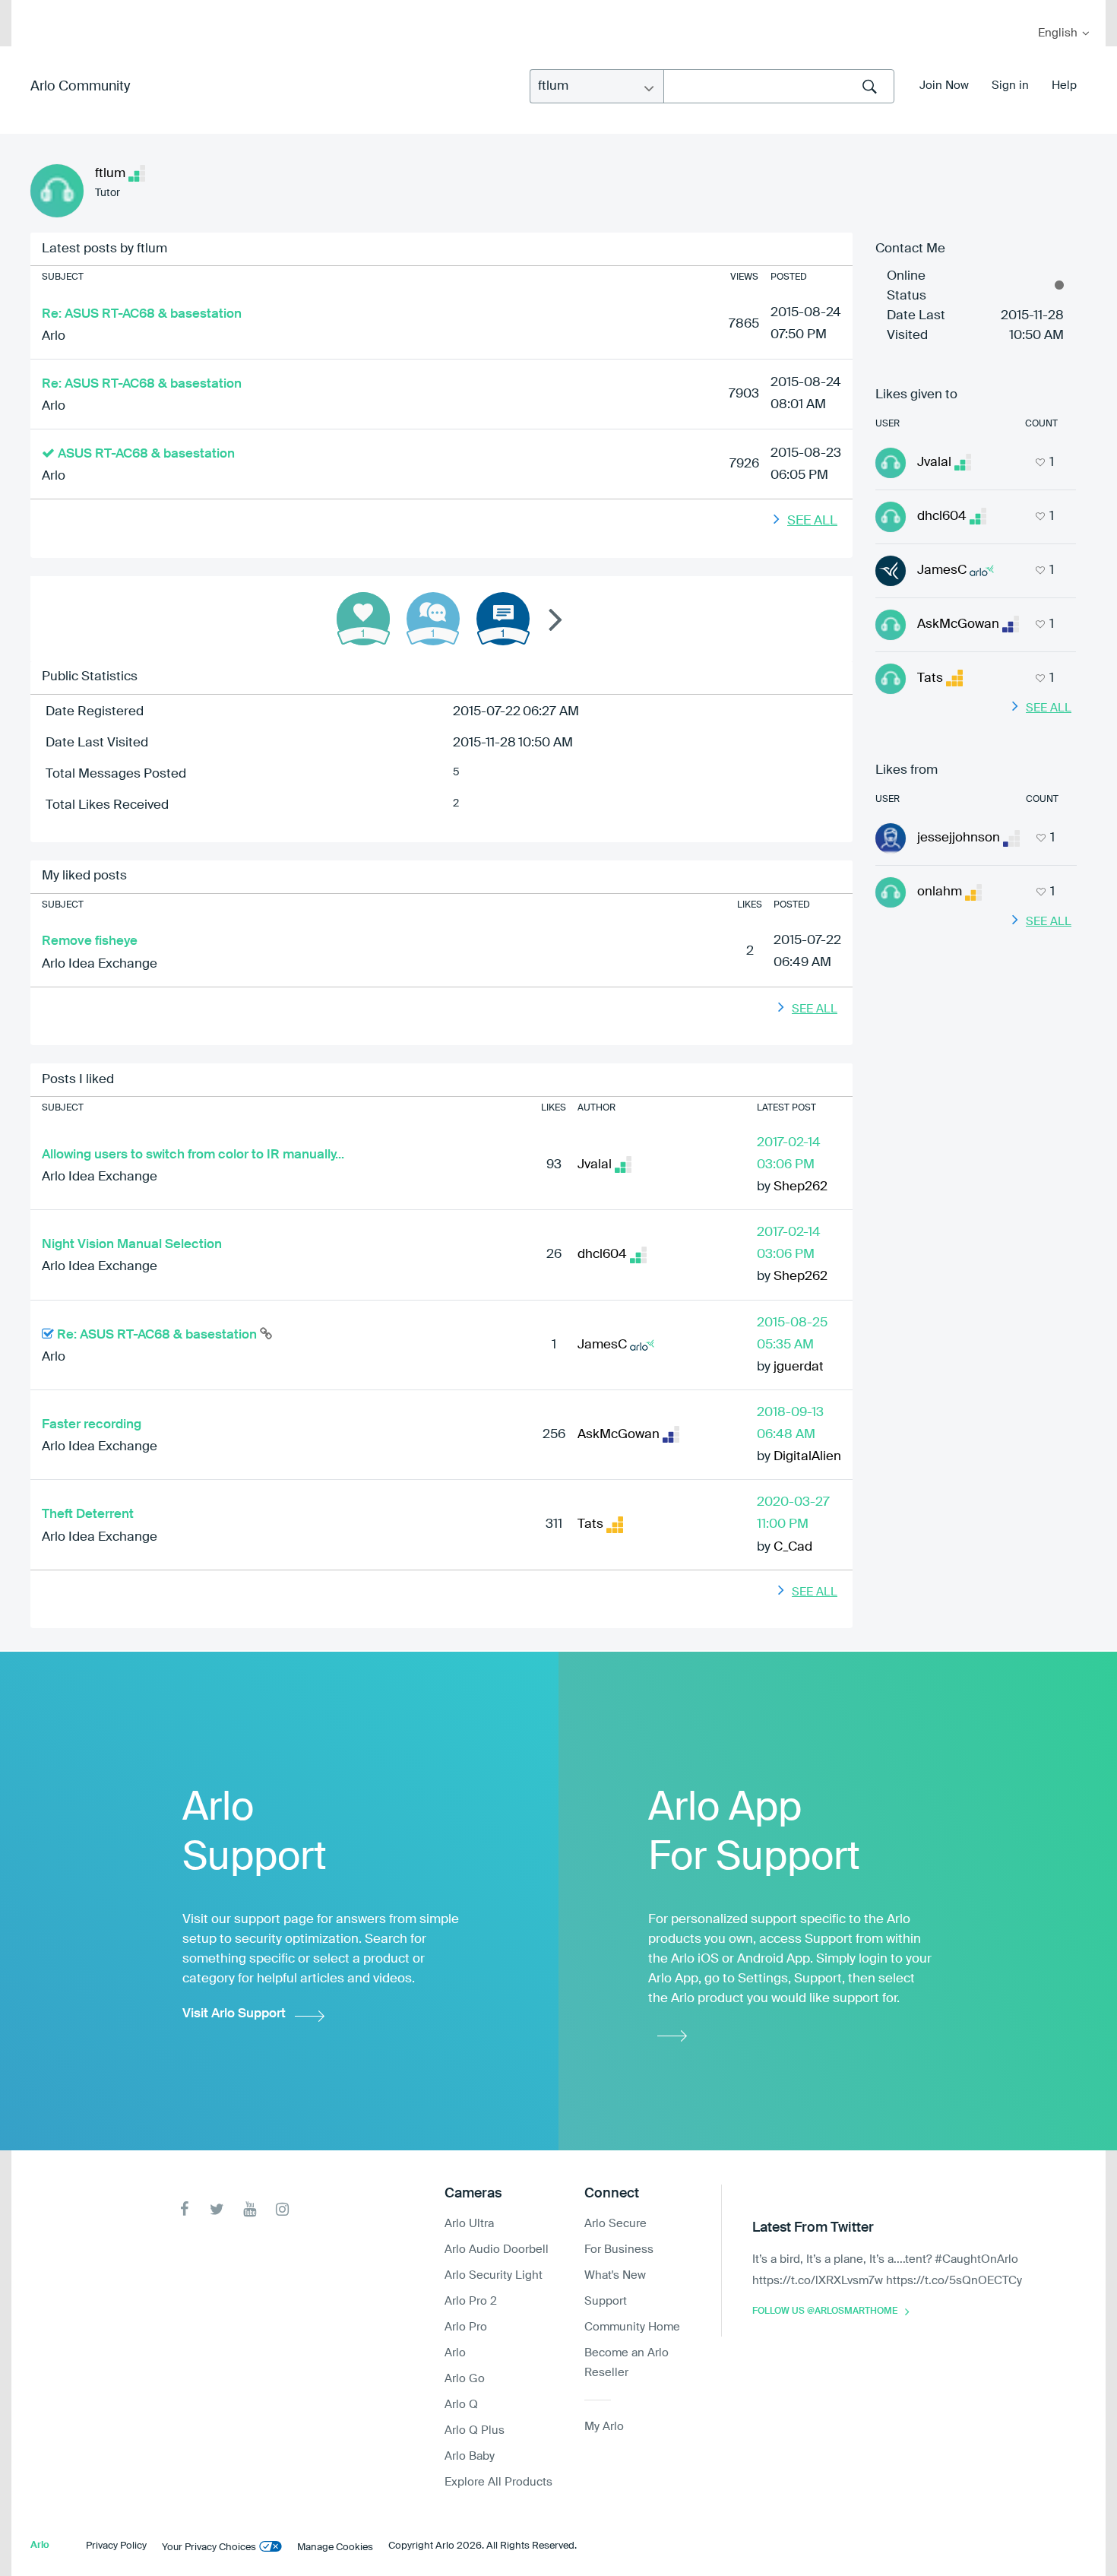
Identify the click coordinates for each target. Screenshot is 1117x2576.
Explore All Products (498, 2482)
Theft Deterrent (88, 1515)
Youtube (250, 2209)
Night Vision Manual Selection (132, 1245)
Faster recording (92, 1425)
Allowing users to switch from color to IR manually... (193, 1155)
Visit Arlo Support (234, 2014)
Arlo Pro (466, 2327)
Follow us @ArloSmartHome (825, 2311)
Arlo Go (465, 2379)
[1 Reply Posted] (433, 619)
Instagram (282, 2209)
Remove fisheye (90, 941)
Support (606, 2301)
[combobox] (779, 86)
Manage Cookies (335, 2547)
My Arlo (33, 10)
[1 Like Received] (363, 619)
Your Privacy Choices (209, 2547)
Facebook (184, 2209)
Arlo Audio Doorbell (497, 2250)
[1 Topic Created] (503, 619)
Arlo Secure (615, 2224)
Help (1064, 86)
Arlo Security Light (494, 2275)
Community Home (632, 2327)
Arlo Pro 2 (471, 2301)
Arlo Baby (470, 2456)
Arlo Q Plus (475, 2430)
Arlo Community (80, 87)
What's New (615, 2275)
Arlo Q (461, 2405)
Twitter (217, 2209)
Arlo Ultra (469, 2224)
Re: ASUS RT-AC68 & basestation (142, 314)
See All (812, 521)
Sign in (1010, 86)
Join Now (944, 86)
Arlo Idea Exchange (100, 964)
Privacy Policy (116, 2546)
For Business (619, 2250)
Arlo (54, 336)
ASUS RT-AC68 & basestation (146, 454)
